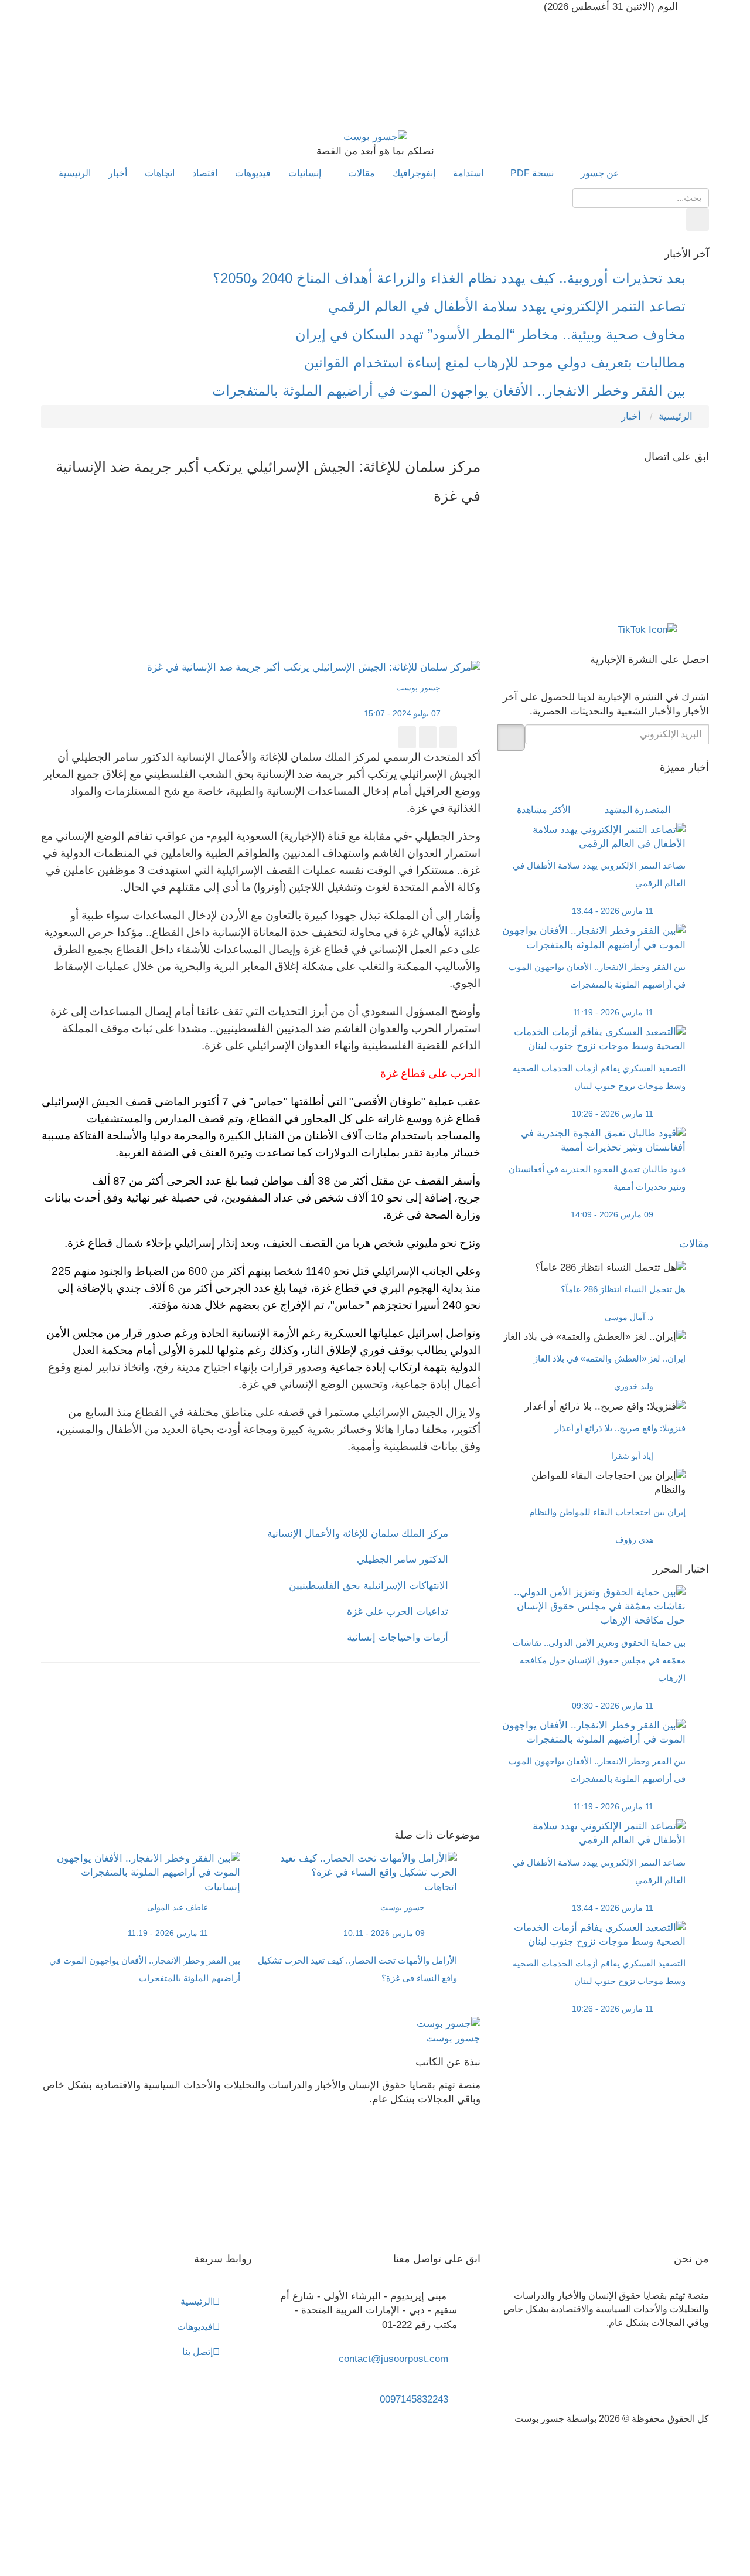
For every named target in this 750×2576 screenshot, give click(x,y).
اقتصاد (205, 173)
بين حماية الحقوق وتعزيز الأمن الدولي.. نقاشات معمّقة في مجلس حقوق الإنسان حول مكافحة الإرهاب (599, 1660)
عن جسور (599, 173)
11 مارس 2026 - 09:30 (613, 1706)
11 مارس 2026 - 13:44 (613, 911)
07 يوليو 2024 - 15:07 (403, 713)
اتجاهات (160, 173)
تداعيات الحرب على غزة (398, 1612)
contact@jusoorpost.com (393, 2359)
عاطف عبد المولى (178, 1907)
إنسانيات (305, 173)
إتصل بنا (197, 2352)
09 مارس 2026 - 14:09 (612, 1214)
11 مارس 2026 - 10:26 (613, 1114)
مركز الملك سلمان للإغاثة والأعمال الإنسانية (358, 1534)
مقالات (360, 173)
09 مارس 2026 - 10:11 (384, 1933)
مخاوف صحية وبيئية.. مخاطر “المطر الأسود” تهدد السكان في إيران (490, 334)
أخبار (118, 173)
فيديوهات (253, 173)
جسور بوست (420, 688)
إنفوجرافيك (414, 173)
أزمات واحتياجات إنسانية (398, 1637)
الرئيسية (75, 173)
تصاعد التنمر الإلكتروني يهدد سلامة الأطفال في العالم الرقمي (507, 306)
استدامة (468, 173)
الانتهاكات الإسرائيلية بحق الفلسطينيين (369, 1586)
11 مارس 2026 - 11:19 (168, 1933)
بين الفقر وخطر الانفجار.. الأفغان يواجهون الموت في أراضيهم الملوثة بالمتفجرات (449, 391)
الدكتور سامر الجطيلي (403, 1559)
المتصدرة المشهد (637, 810)
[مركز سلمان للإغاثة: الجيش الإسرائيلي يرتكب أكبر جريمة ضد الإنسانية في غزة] (249, 543)
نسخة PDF (531, 173)
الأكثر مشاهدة (543, 810)
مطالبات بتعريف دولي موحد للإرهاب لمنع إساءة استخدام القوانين (495, 363)
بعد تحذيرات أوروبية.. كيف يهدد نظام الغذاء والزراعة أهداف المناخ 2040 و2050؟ (449, 278)
